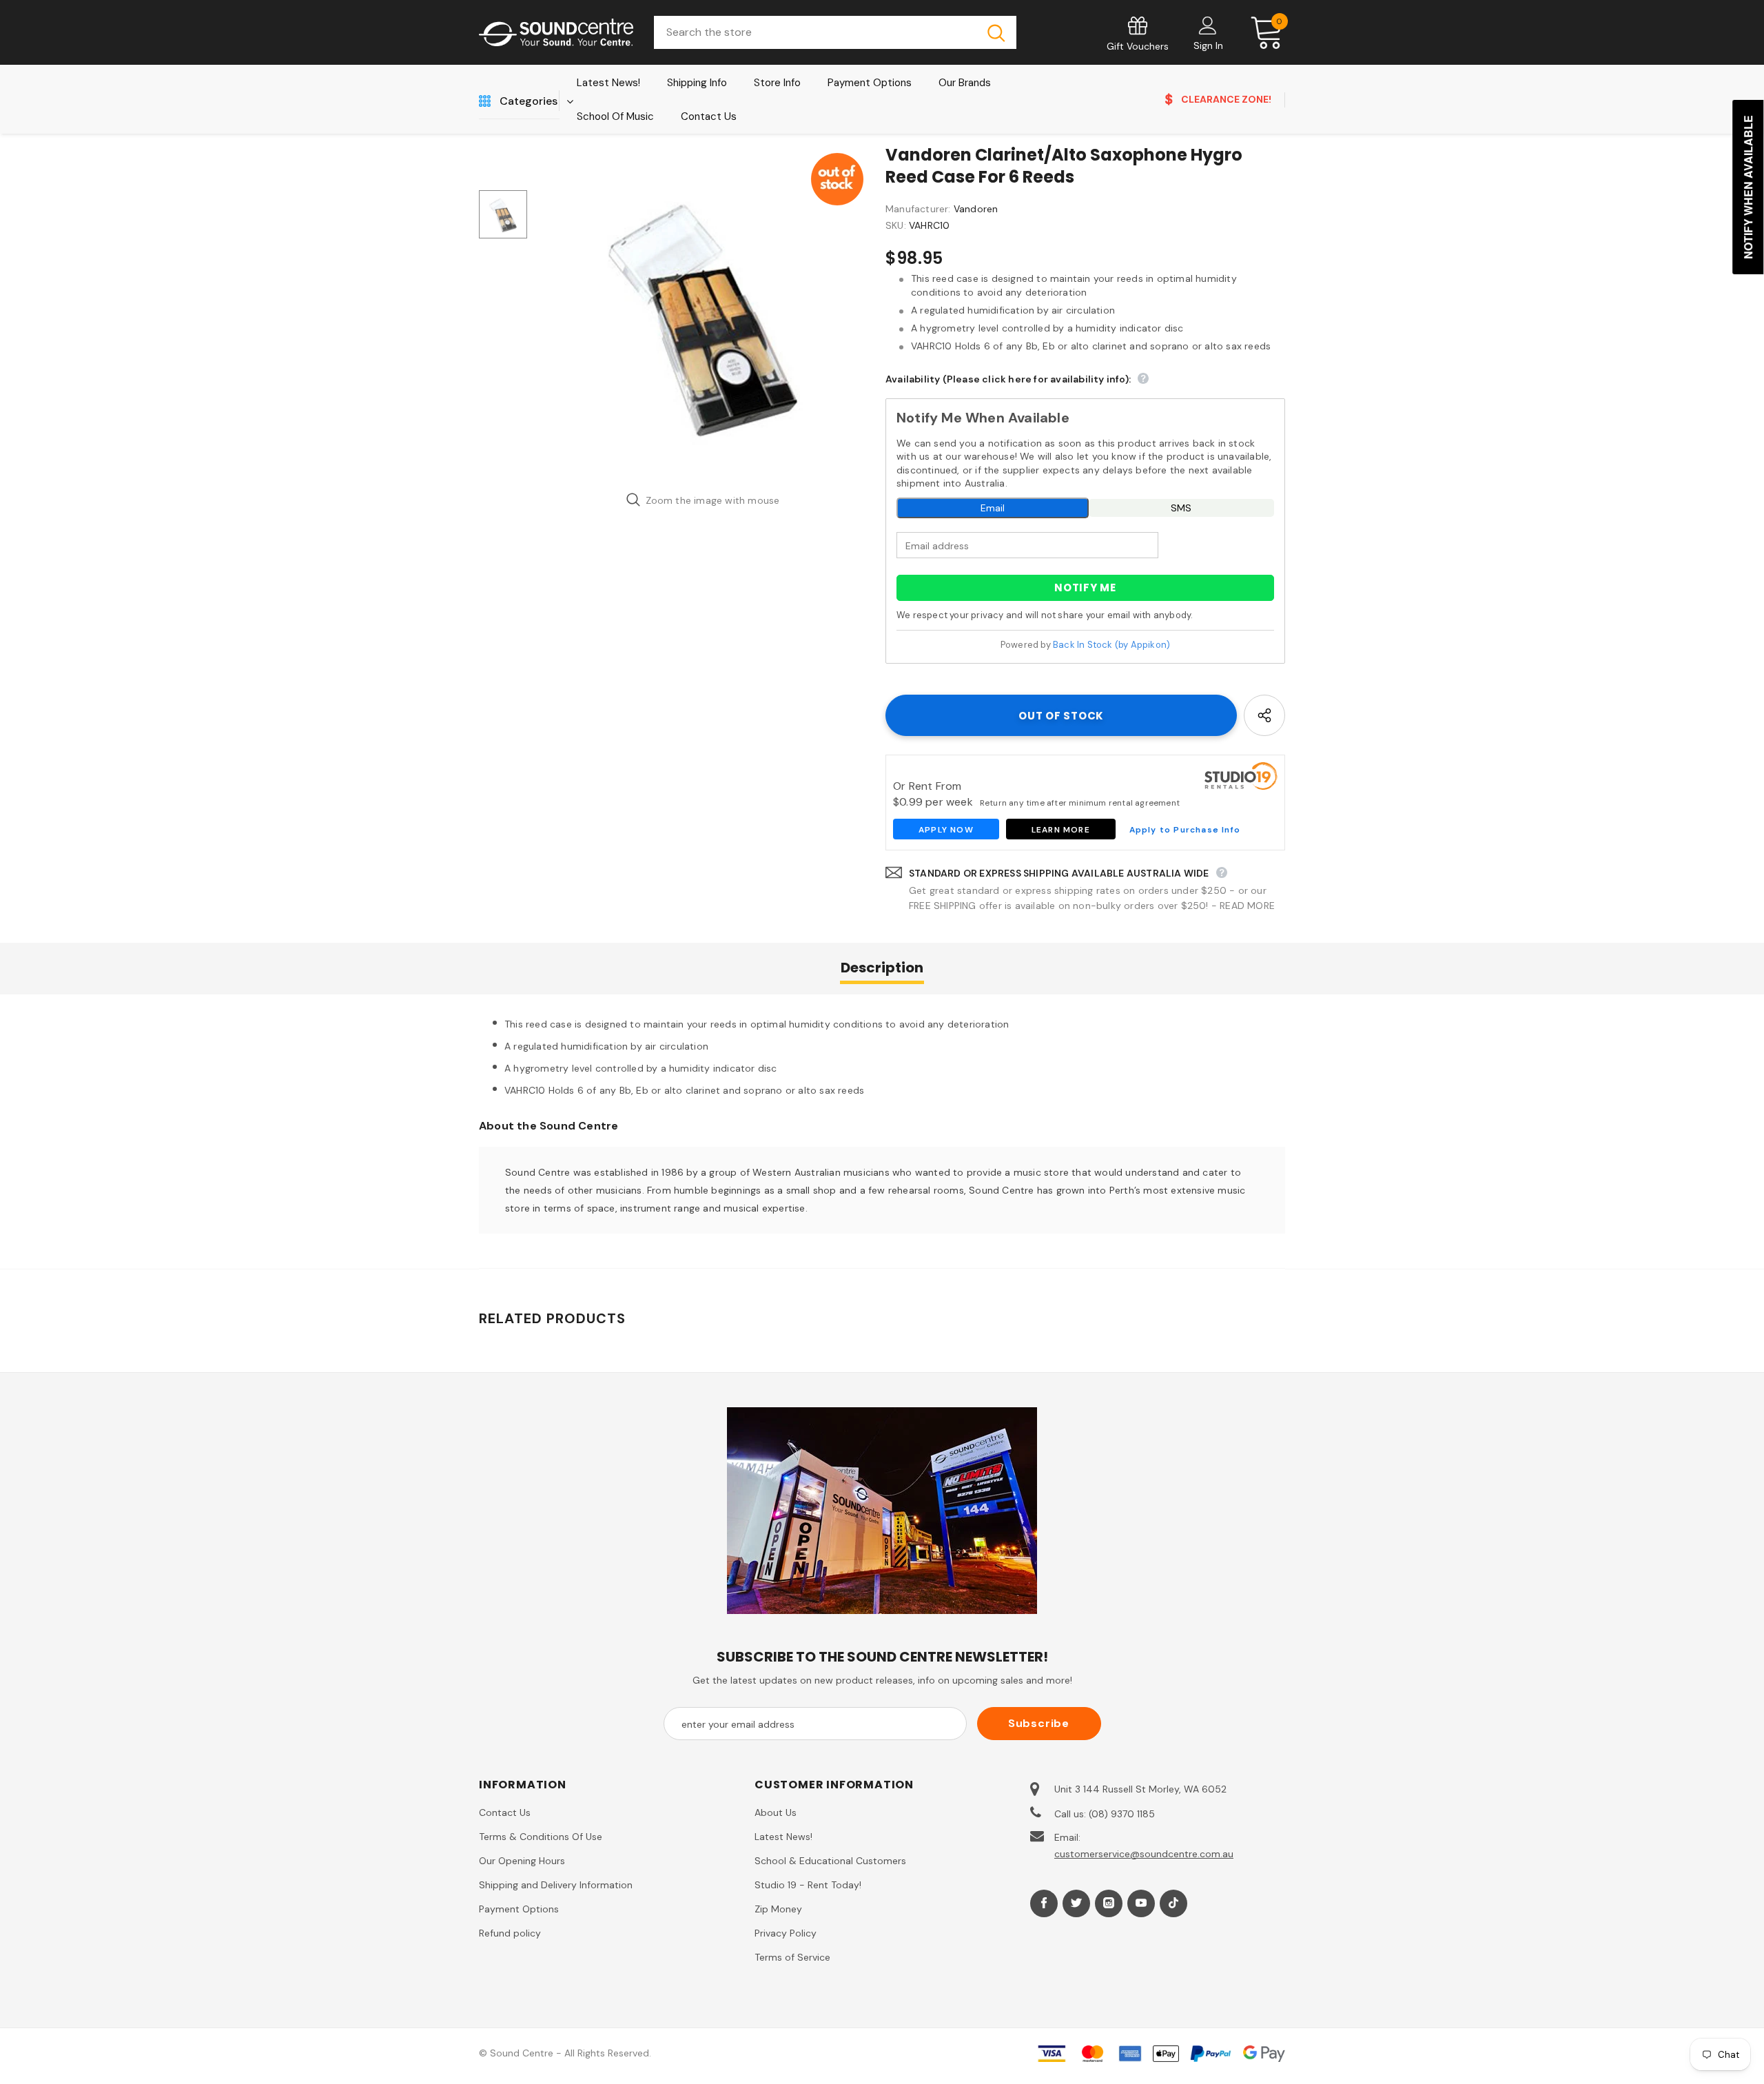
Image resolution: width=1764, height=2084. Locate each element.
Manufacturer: (918, 209)
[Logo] (556, 33)
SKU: (896, 225)
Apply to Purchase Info (1185, 830)
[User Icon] (1208, 25)
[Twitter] (1076, 1903)
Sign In (1208, 45)
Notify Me (1085, 588)
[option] (703, 314)
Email (993, 508)
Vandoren (976, 209)
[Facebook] (1044, 1903)
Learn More (1061, 830)
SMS (1181, 508)
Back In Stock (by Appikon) (1111, 645)
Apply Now (946, 830)
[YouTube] (1141, 1903)
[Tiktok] (1173, 1903)
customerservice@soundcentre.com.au (1144, 1854)
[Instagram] (1109, 1903)
